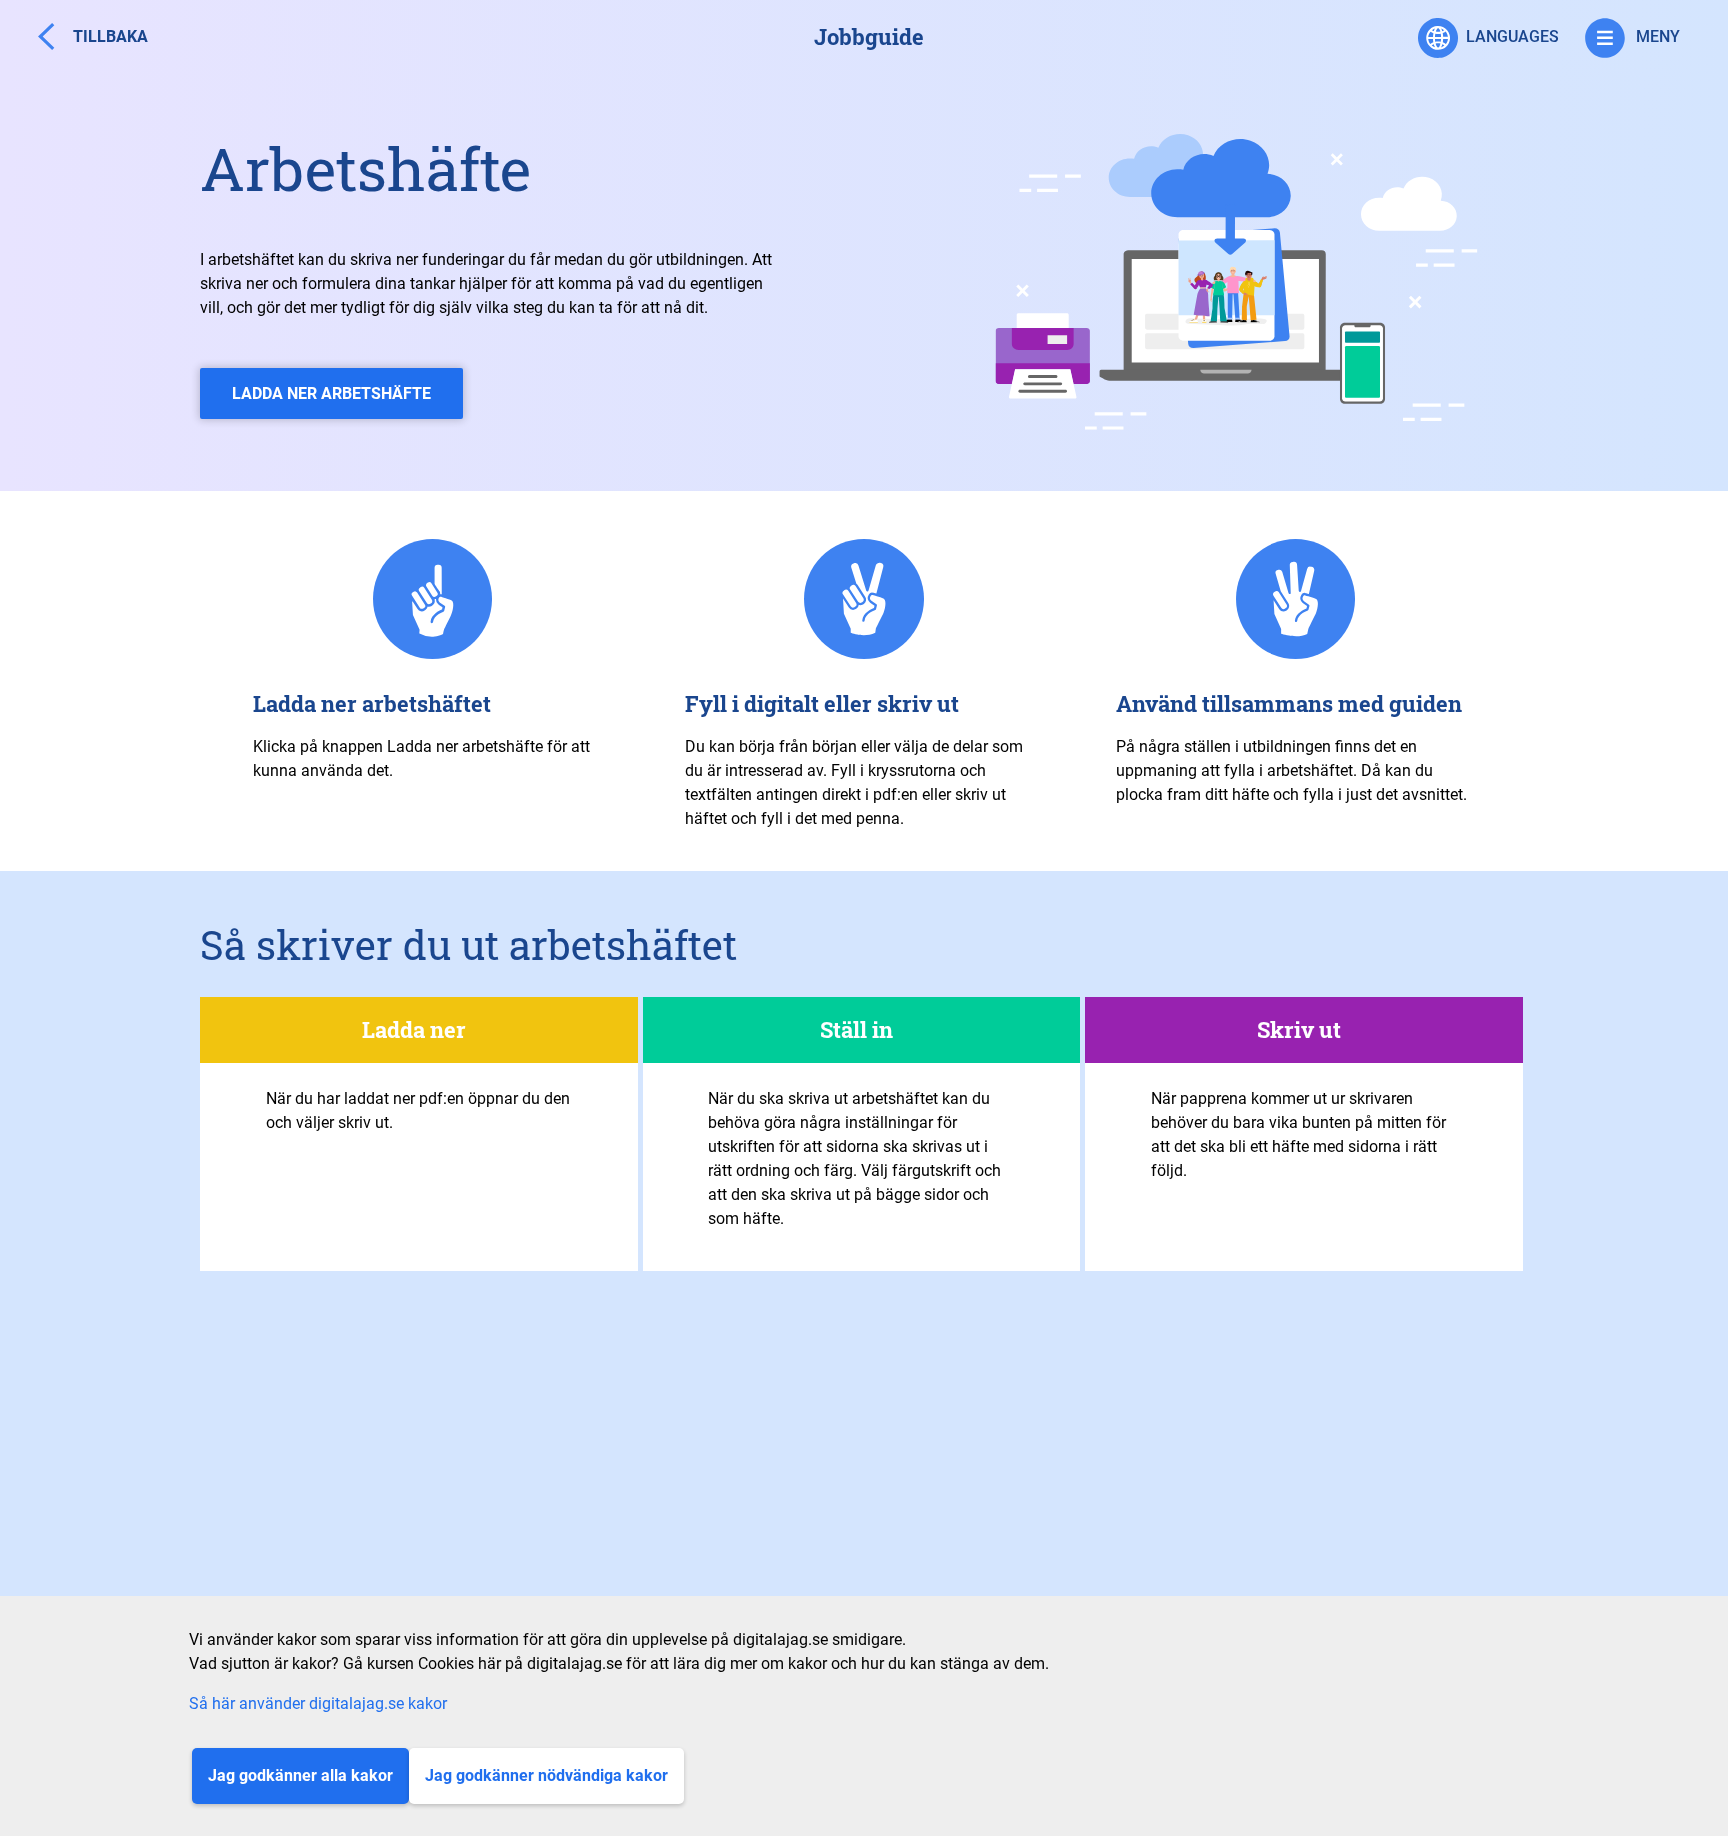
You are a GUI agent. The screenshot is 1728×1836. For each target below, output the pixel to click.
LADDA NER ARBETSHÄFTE (331, 393)
